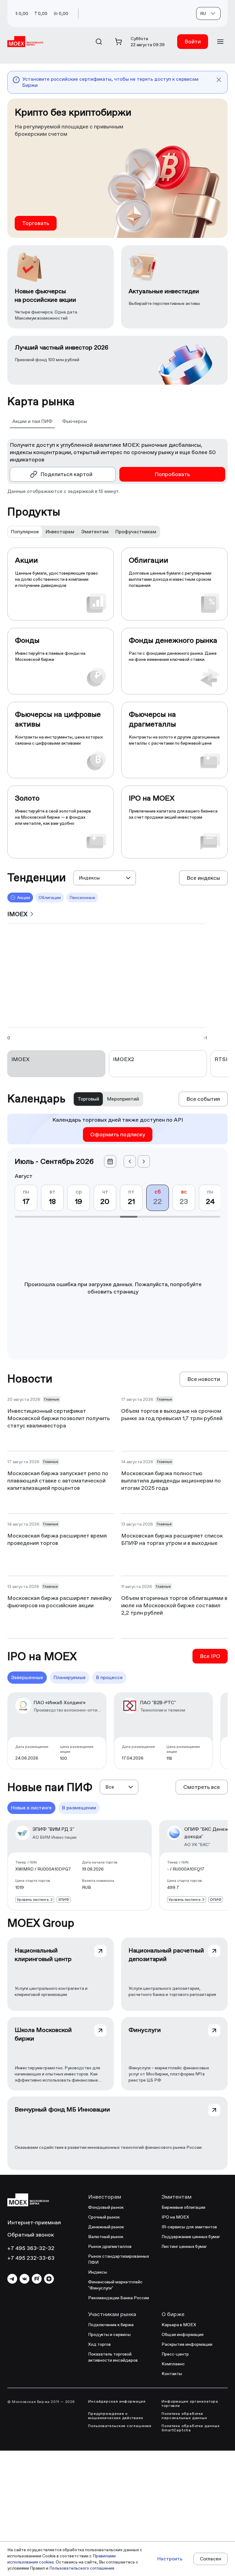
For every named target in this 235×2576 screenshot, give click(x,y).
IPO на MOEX (175, 2217)
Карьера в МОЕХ (179, 2325)
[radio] (25, 532)
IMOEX (20, 1059)
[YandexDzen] (49, 2279)
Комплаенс (173, 2364)
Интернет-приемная (34, 2222)
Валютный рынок (106, 2237)
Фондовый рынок (106, 2207)
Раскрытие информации (187, 2344)
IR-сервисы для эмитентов (189, 2227)
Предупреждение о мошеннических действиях (116, 2416)
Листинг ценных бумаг (184, 2246)
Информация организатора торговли (190, 2404)
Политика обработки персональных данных (184, 2416)
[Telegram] (12, 2279)
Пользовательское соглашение (120, 2426)
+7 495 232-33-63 (31, 2258)
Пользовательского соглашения (82, 2568)
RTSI (221, 1059)
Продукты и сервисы (109, 2334)
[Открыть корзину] (118, 42)
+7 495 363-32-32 (31, 2248)
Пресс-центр (175, 2354)
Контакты (172, 2374)
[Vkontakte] (24, 2279)
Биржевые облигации (183, 2207)
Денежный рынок (106, 2227)
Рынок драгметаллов (110, 2246)
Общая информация (183, 2334)
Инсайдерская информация (117, 2401)
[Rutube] (37, 2279)
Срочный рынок (104, 2217)
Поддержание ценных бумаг (191, 2237)
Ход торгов (99, 2344)
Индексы (98, 2272)
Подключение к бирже (111, 2325)
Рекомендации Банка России (119, 2298)
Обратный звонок (31, 2235)
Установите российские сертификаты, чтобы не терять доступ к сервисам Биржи (110, 82)
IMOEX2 (124, 1059)
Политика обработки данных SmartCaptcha (191, 2428)
